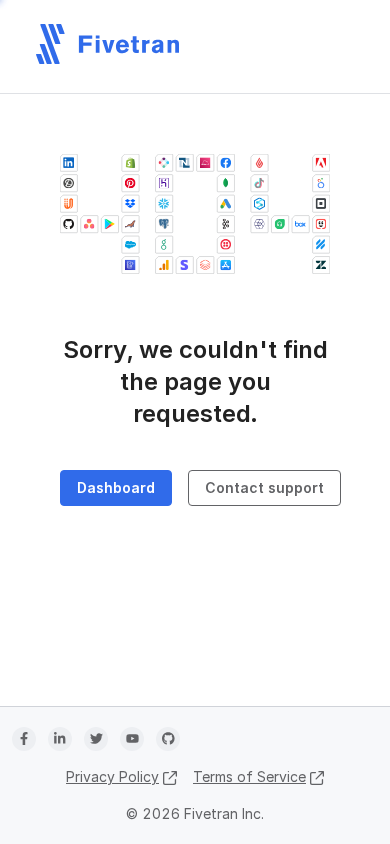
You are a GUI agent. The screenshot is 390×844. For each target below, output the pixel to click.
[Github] (168, 739)
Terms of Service (249, 776)
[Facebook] (24, 739)
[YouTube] (132, 739)
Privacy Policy (112, 776)
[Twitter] (96, 739)
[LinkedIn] (60, 739)
